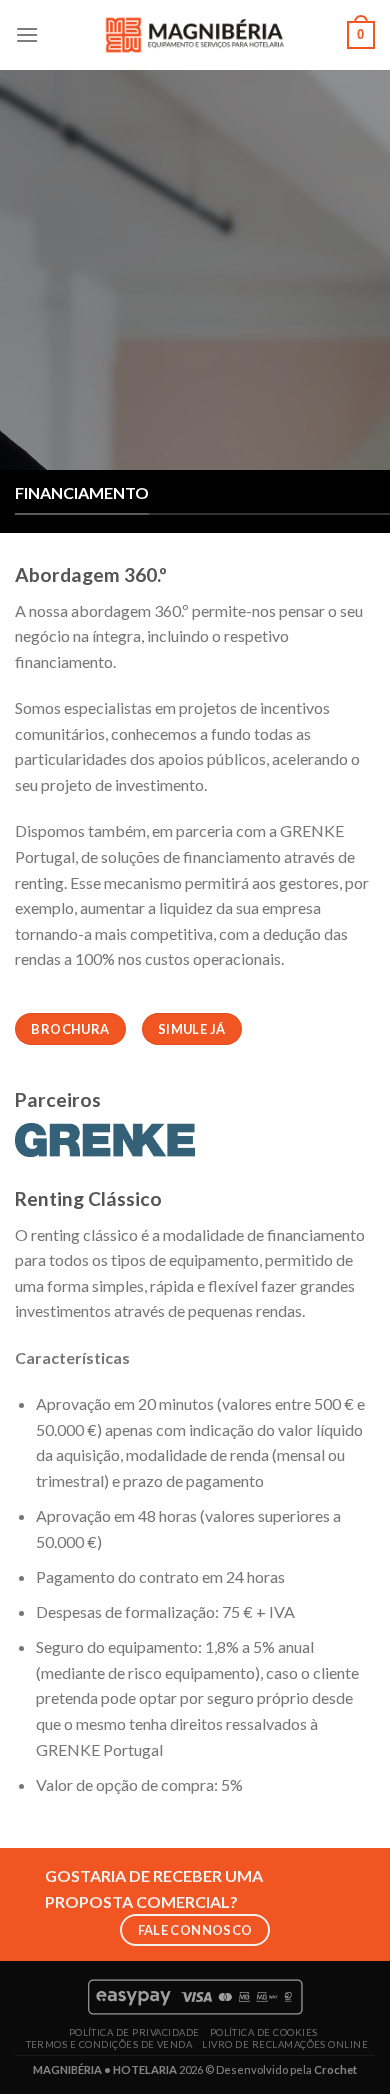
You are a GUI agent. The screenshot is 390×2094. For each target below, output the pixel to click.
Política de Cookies (264, 2032)
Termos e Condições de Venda (109, 2044)
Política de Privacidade (134, 2032)
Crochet (335, 2069)
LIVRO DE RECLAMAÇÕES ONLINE (285, 2044)
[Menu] (27, 34)
